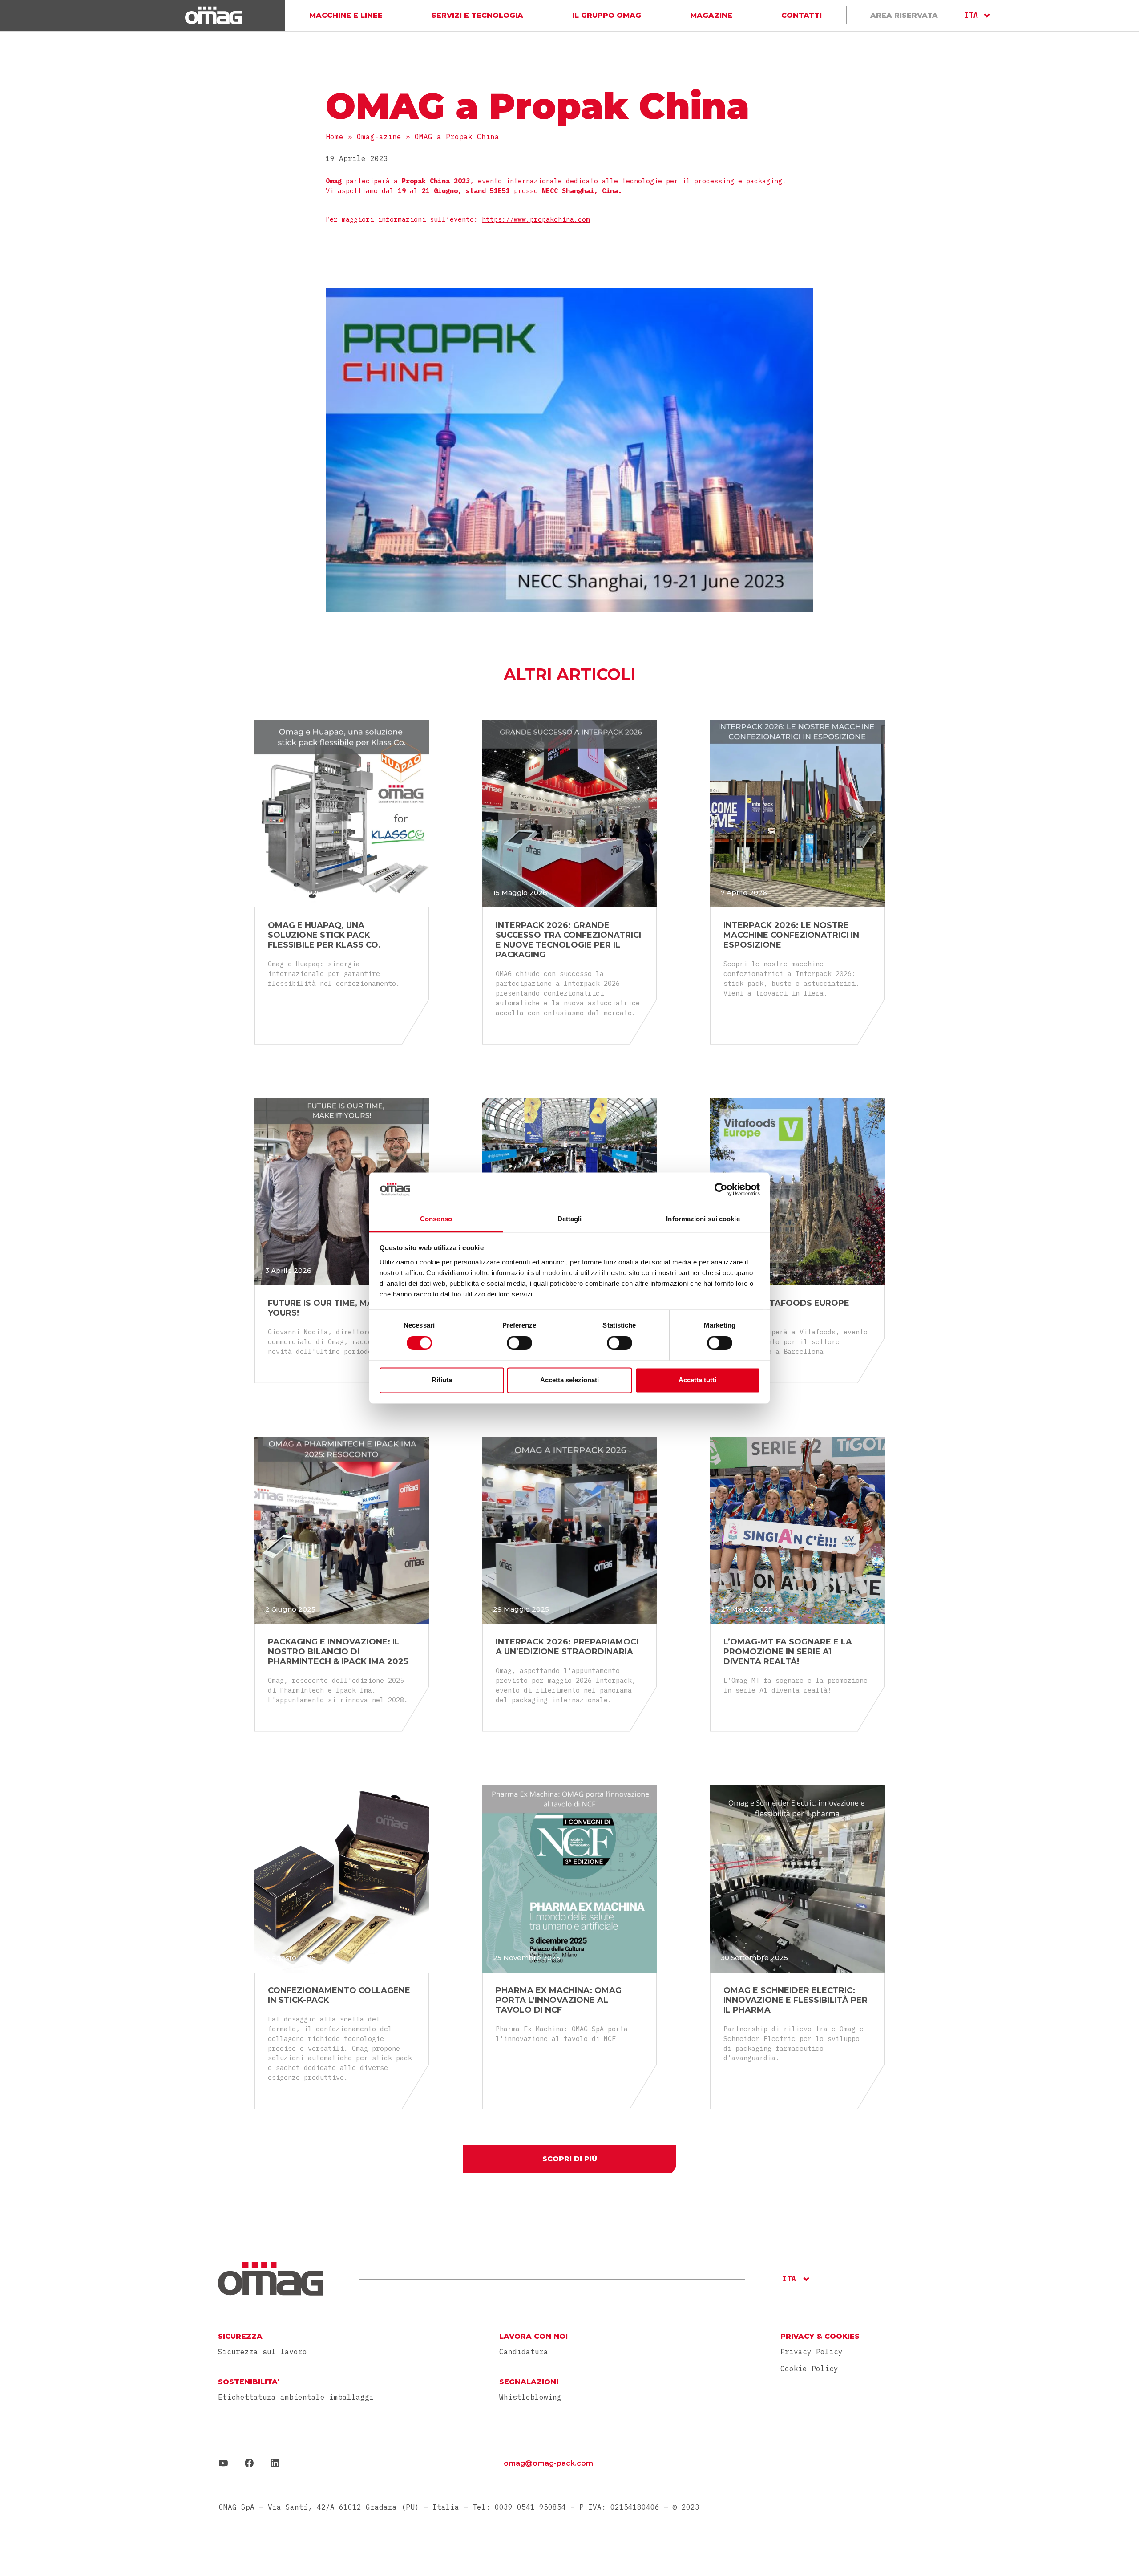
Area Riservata (904, 15)
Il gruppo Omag (607, 15)
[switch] (519, 1343)
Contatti (802, 15)
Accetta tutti (697, 1380)
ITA (971, 15)
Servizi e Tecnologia (477, 15)
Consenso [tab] (436, 1219)
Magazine (711, 15)
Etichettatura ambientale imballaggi (296, 2397)
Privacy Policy (812, 2352)
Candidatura (524, 2352)
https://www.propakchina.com (536, 219)
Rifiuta (442, 1380)
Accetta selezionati (569, 1380)
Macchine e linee (346, 15)
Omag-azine (379, 137)
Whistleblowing (530, 2397)
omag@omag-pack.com (548, 2463)
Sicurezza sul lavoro (263, 2352)
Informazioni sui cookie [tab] (703, 1219)
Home (335, 137)
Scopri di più (570, 2159)
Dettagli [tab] (570, 1219)
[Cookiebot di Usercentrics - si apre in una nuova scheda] (721, 1190)
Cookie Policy (809, 2369)
